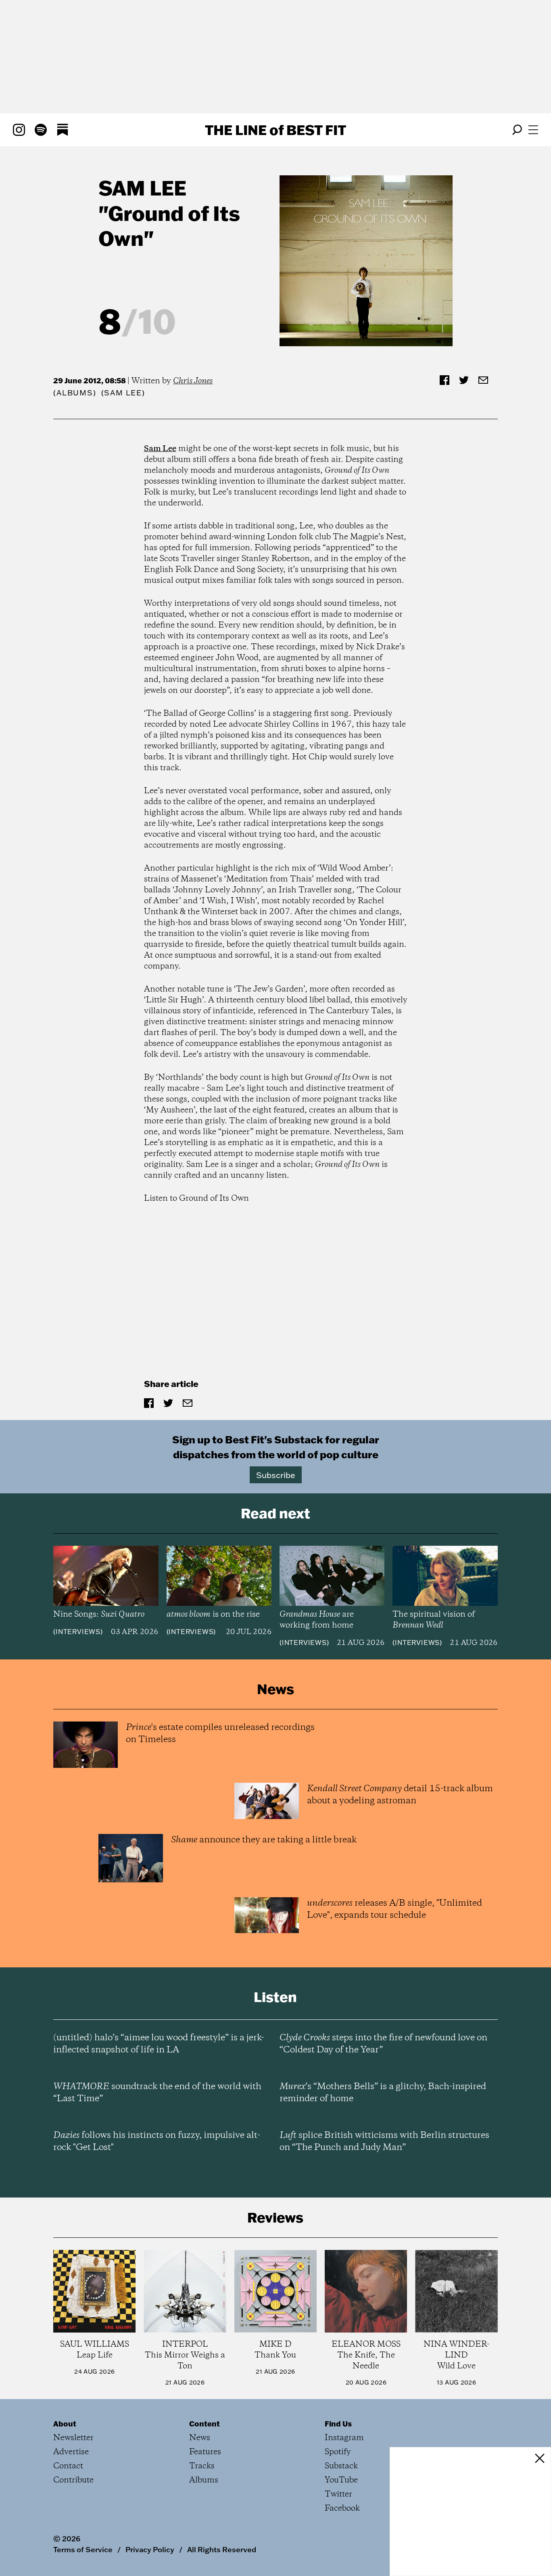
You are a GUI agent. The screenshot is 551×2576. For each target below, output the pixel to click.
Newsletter (73, 2438)
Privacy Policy (150, 2549)
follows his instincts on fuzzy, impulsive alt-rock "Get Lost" (157, 2141)
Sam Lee (142, 188)
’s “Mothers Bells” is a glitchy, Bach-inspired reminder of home (383, 2093)
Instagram (344, 2438)
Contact (68, 2466)
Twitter (338, 2494)
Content (205, 2424)
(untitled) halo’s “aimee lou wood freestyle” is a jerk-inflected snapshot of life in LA (159, 2044)
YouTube (341, 2480)
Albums (75, 393)
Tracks (202, 2466)
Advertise (71, 2452)
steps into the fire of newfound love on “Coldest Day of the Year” (383, 2044)
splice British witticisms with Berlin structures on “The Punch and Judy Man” (384, 2141)
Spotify (338, 2452)
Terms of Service (83, 2549)
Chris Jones (193, 381)
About (65, 2424)
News (200, 2438)
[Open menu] (533, 130)
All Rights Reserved (222, 2549)
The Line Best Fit (275, 130)
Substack (341, 2466)
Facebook (342, 2508)
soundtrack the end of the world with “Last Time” (157, 2093)
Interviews (78, 1632)
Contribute (73, 2480)
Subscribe (276, 1475)
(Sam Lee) (123, 393)
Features (205, 2452)
